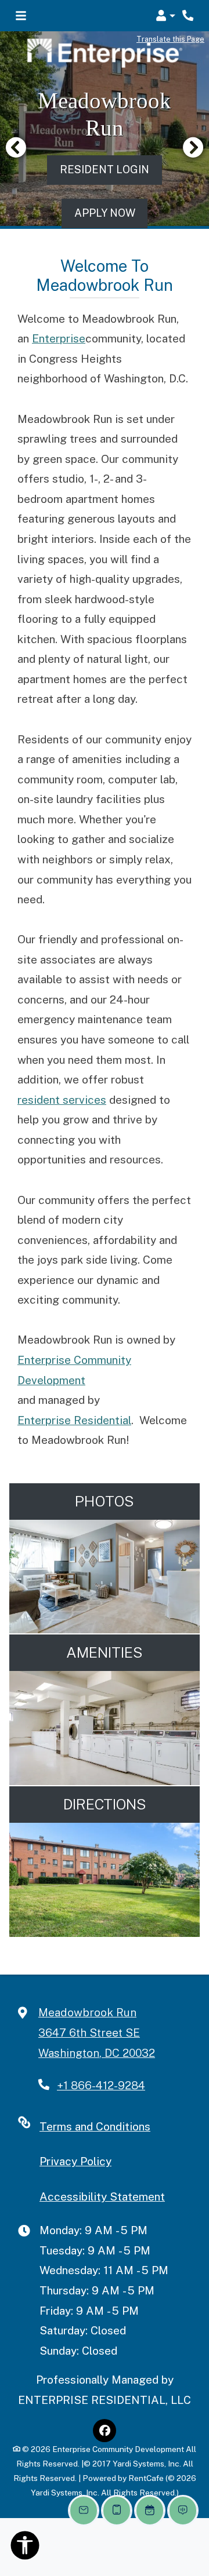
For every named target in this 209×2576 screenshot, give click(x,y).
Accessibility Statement (102, 2196)
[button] (165, 16)
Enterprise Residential (74, 1420)
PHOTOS (105, 1501)
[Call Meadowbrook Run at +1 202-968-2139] (188, 16)
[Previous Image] (16, 147)
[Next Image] (193, 147)
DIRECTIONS (105, 1804)
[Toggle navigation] (21, 16)
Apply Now (111, 213)
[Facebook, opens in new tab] (105, 2431)
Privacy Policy (75, 2161)
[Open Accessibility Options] (25, 2548)
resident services (62, 1100)
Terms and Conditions (95, 2126)
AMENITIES (105, 1652)
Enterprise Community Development (74, 1370)
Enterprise (59, 338)
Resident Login (105, 169)
